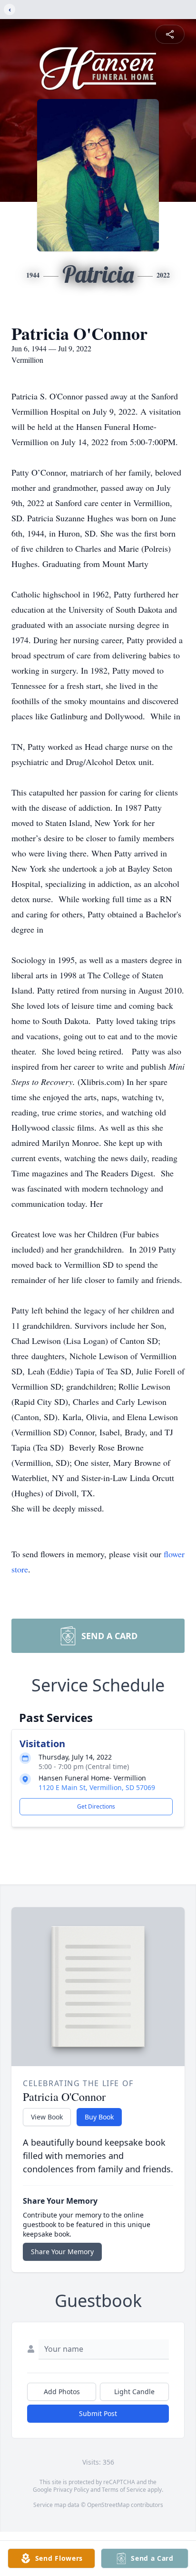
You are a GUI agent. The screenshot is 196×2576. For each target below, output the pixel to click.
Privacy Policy (71, 2490)
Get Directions (96, 1806)
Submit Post (98, 2413)
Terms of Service (124, 2490)
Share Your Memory (62, 2252)
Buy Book (99, 2117)
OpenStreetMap (108, 2505)
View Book (47, 2117)
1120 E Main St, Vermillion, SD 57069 (97, 1787)
